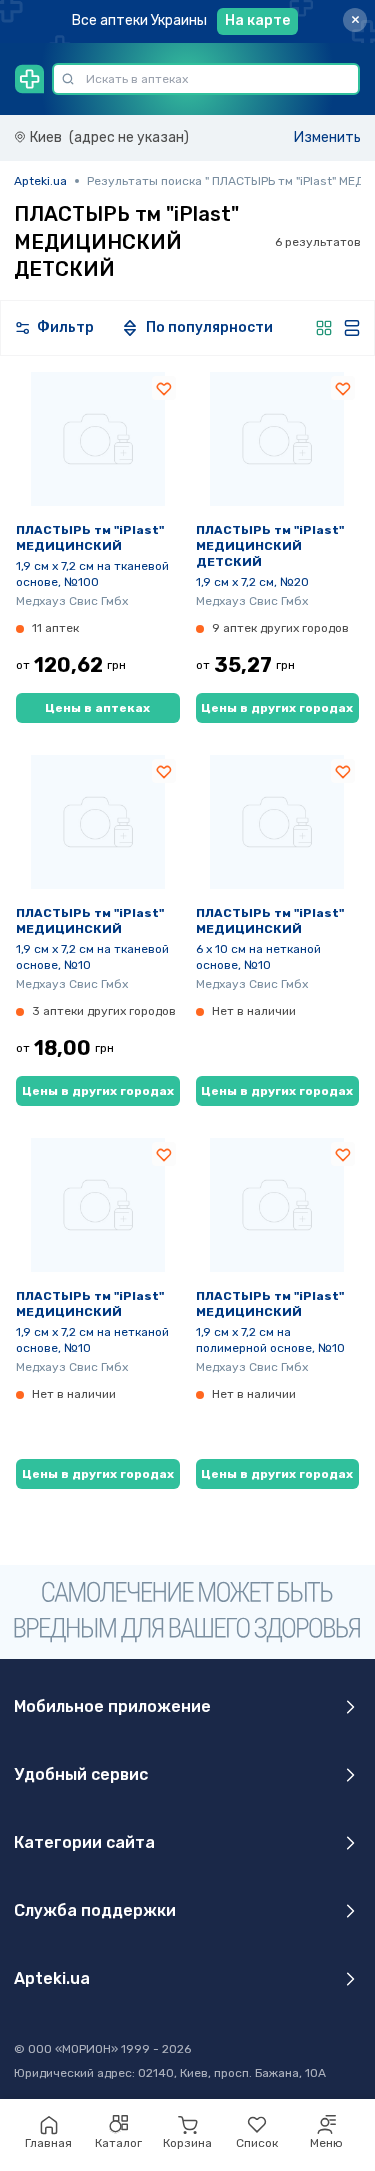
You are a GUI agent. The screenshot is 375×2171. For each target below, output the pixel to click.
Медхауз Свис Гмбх (72, 601)
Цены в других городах (277, 708)
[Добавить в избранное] (164, 388)
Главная (48, 2143)
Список (257, 2143)
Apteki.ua (40, 181)
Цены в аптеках (97, 708)
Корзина (187, 2143)
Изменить (327, 137)
